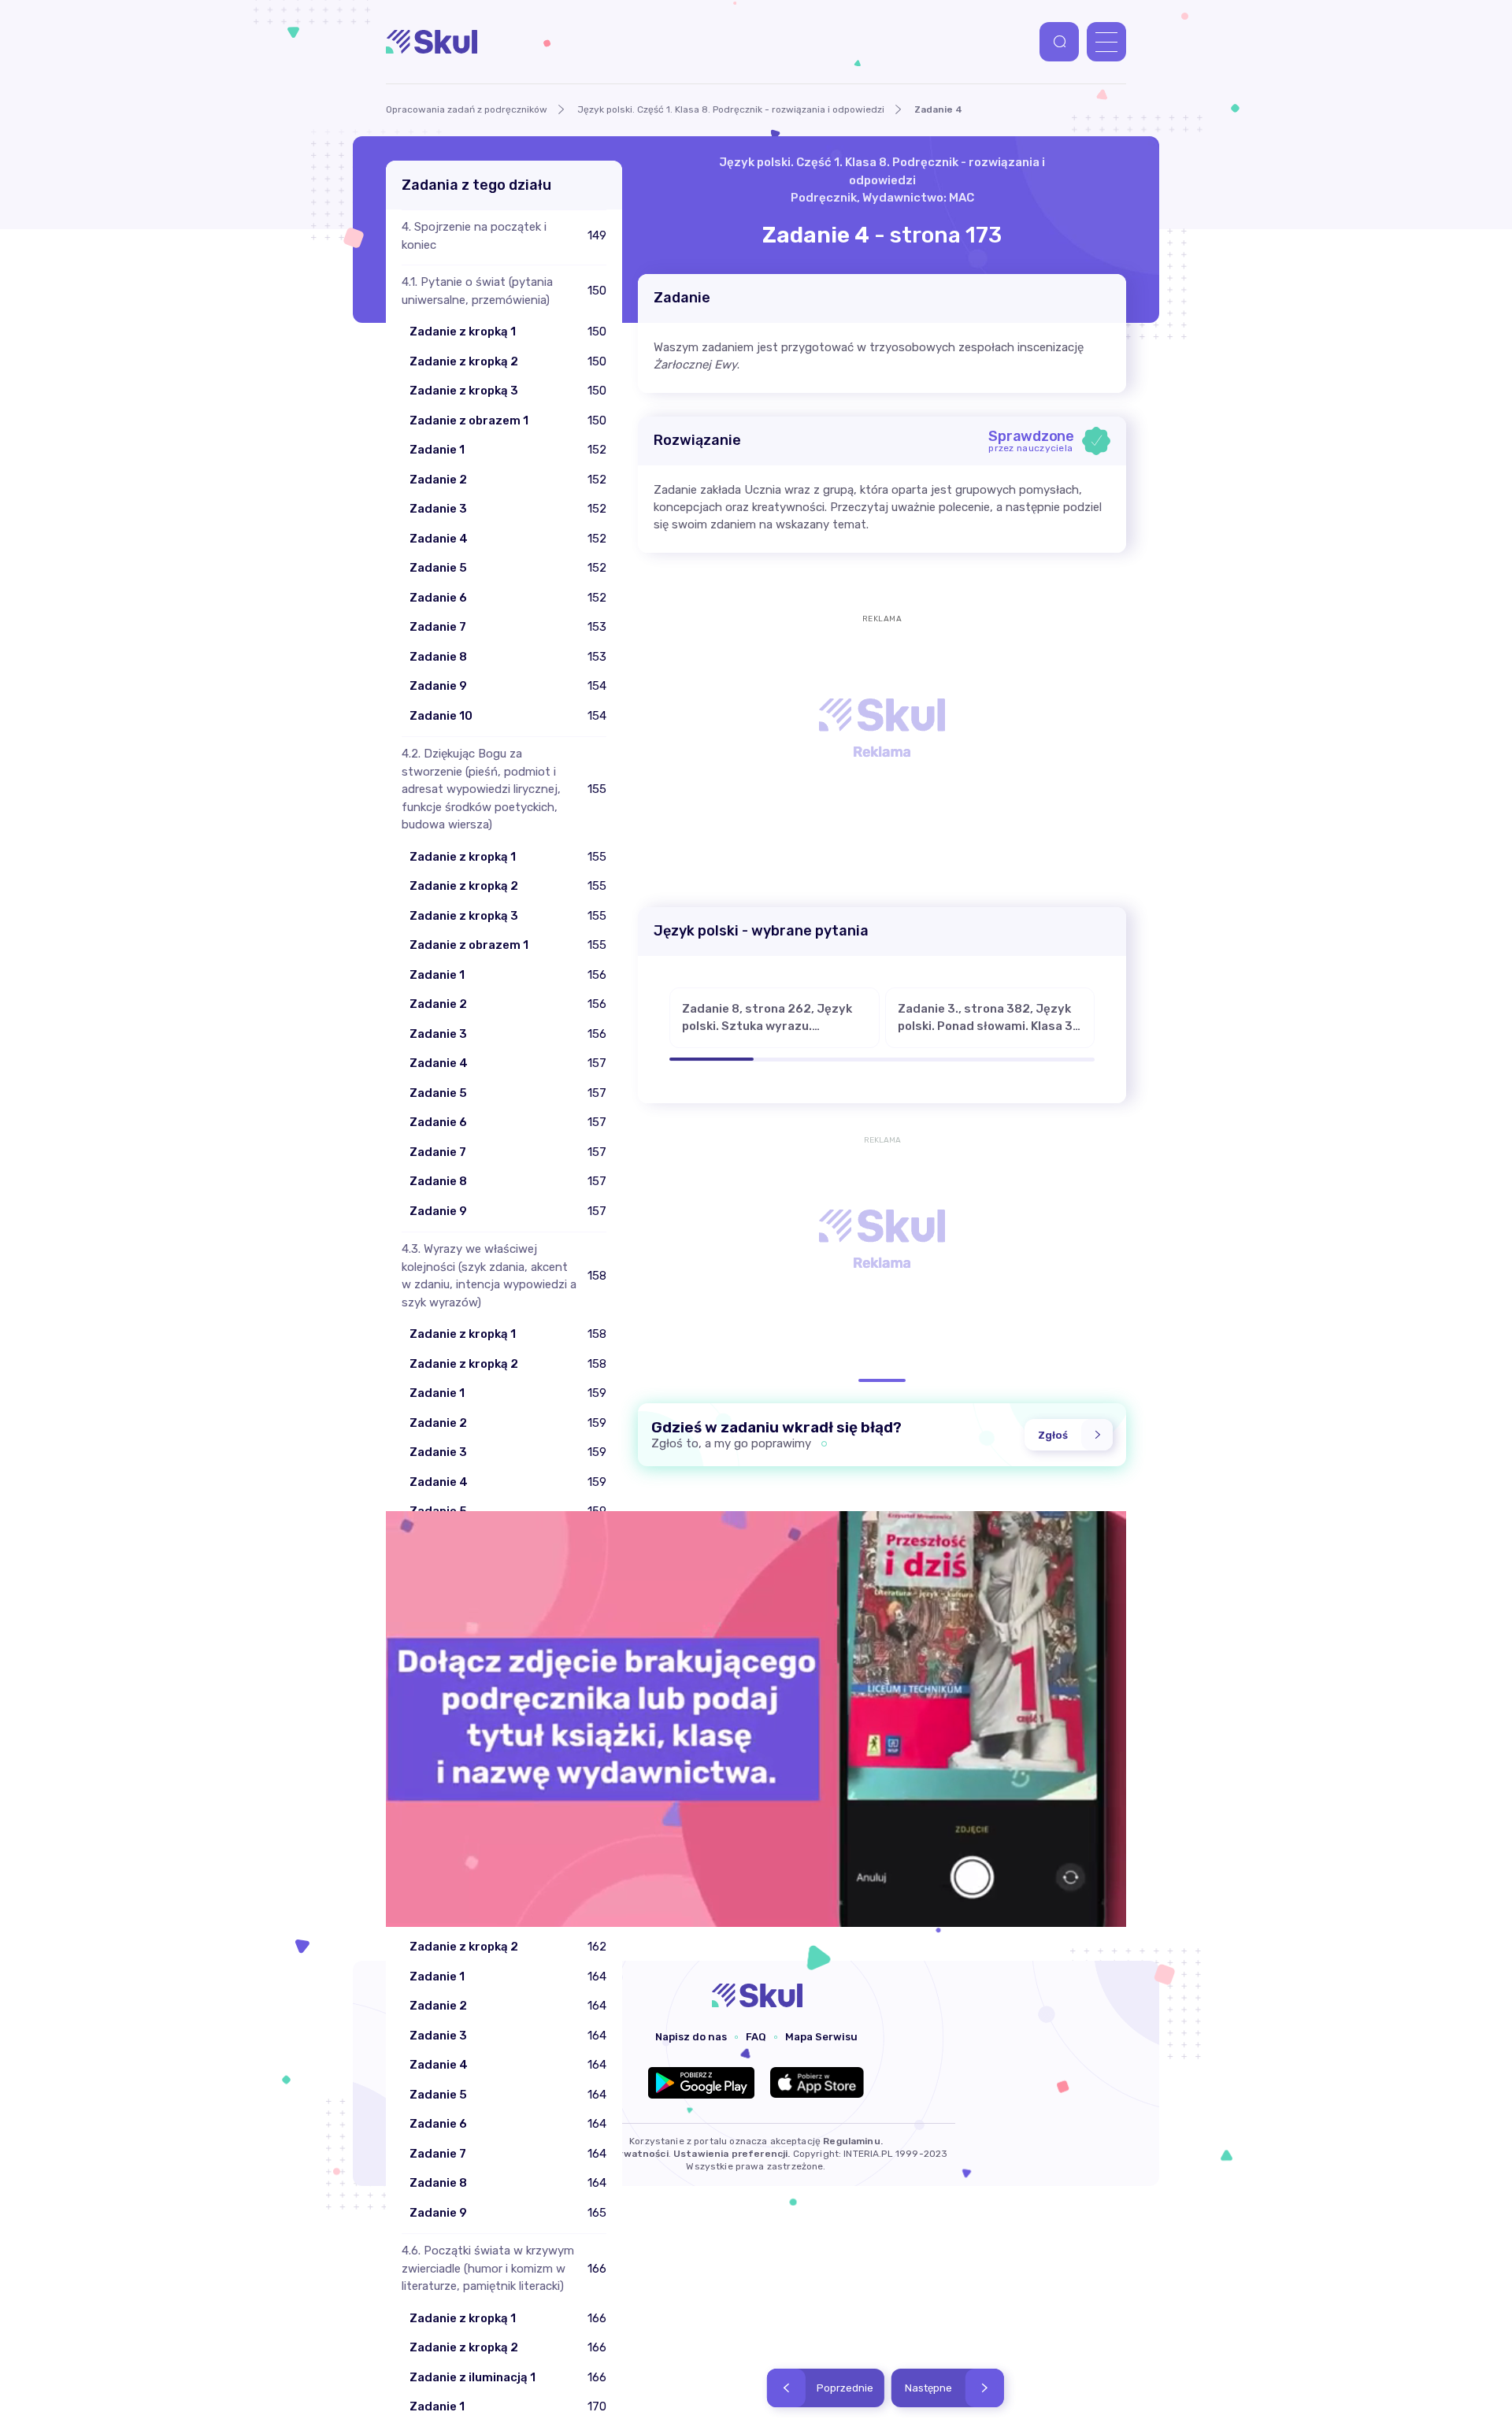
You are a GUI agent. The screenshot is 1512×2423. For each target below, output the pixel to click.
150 (597, 332)
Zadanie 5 (438, 568)
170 (597, 2406)
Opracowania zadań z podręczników (467, 109)
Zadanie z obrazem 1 (469, 421)
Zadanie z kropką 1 (463, 332)
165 (597, 2213)
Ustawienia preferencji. (732, 2154)
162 (597, 1947)
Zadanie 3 (438, 509)
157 (597, 1063)
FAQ (756, 2037)
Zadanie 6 (438, 598)
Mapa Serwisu (821, 2037)
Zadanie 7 (438, 627)
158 (597, 1334)
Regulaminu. (853, 2141)
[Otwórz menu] (1106, 42)
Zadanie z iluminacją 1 (472, 2377)
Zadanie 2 (438, 480)
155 (597, 857)
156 (597, 975)
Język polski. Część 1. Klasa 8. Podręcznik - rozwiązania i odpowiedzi (731, 109)
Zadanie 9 (438, 686)
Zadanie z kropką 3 (464, 391)
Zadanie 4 (439, 539)
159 (597, 1393)
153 (597, 627)
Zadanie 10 (441, 716)
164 (597, 1977)
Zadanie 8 (438, 657)
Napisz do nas (691, 2037)
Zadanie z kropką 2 (464, 361)
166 (597, 2318)
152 (597, 450)
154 (597, 686)
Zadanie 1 (437, 450)
